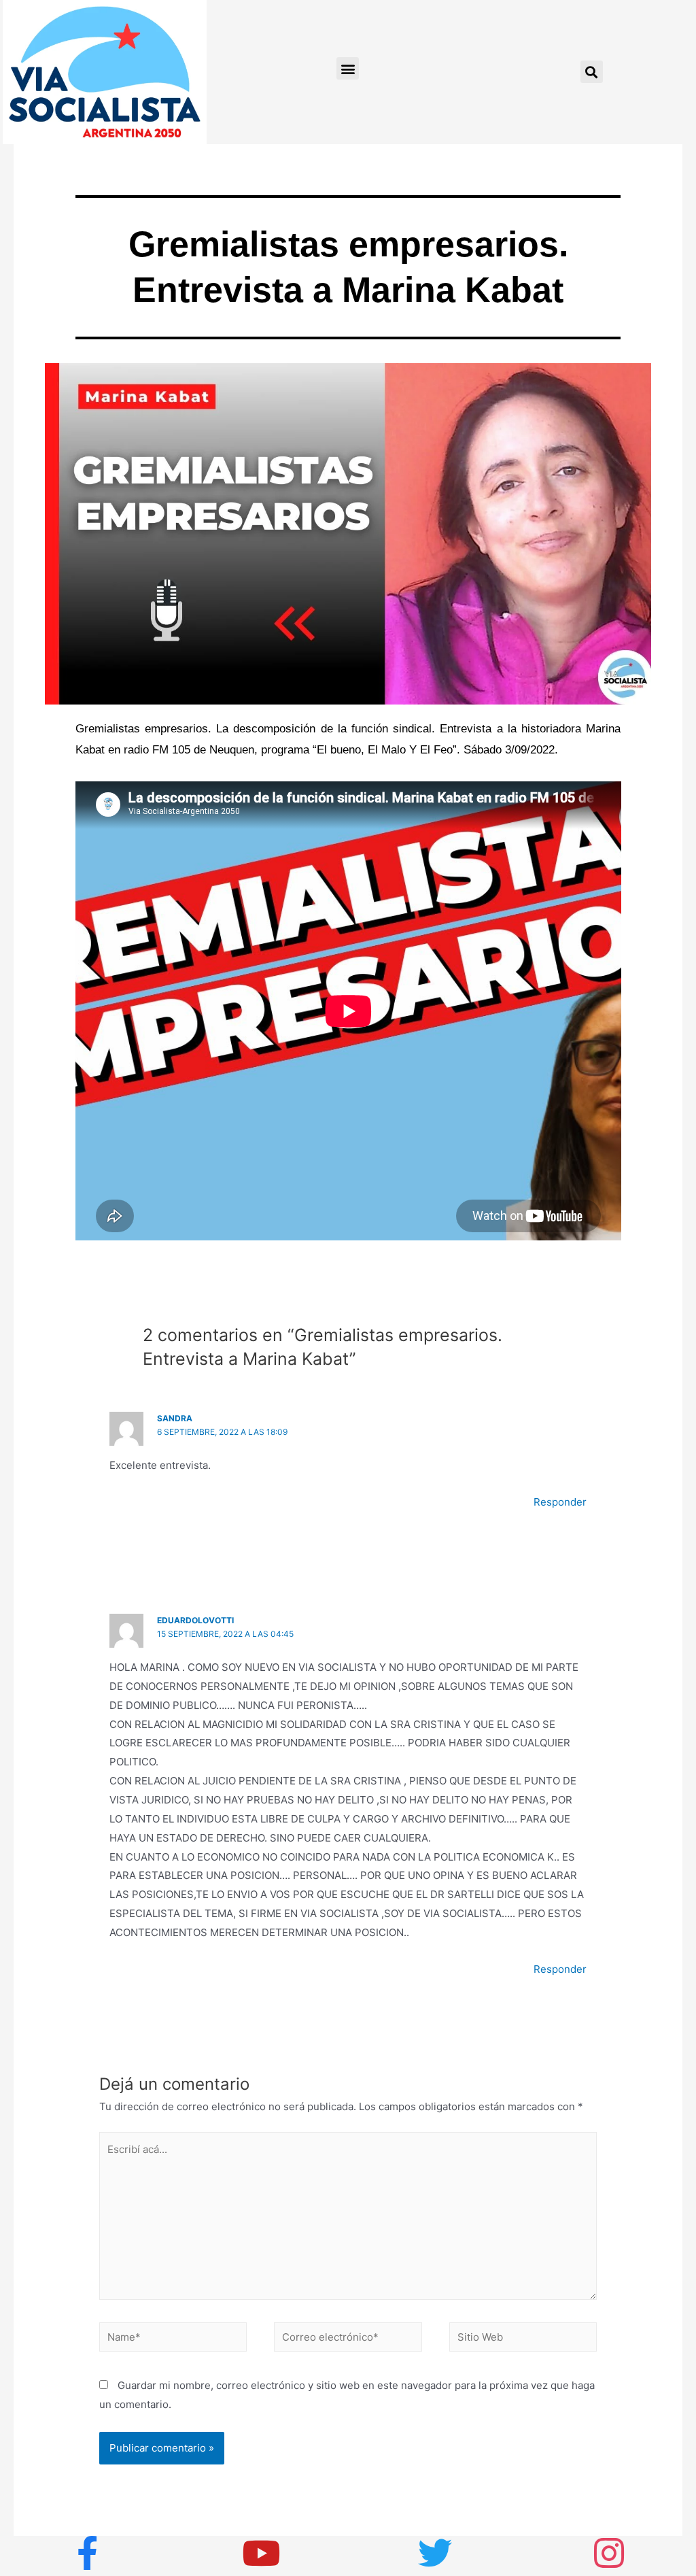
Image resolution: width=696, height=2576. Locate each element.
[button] (348, 68)
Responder (560, 1502)
